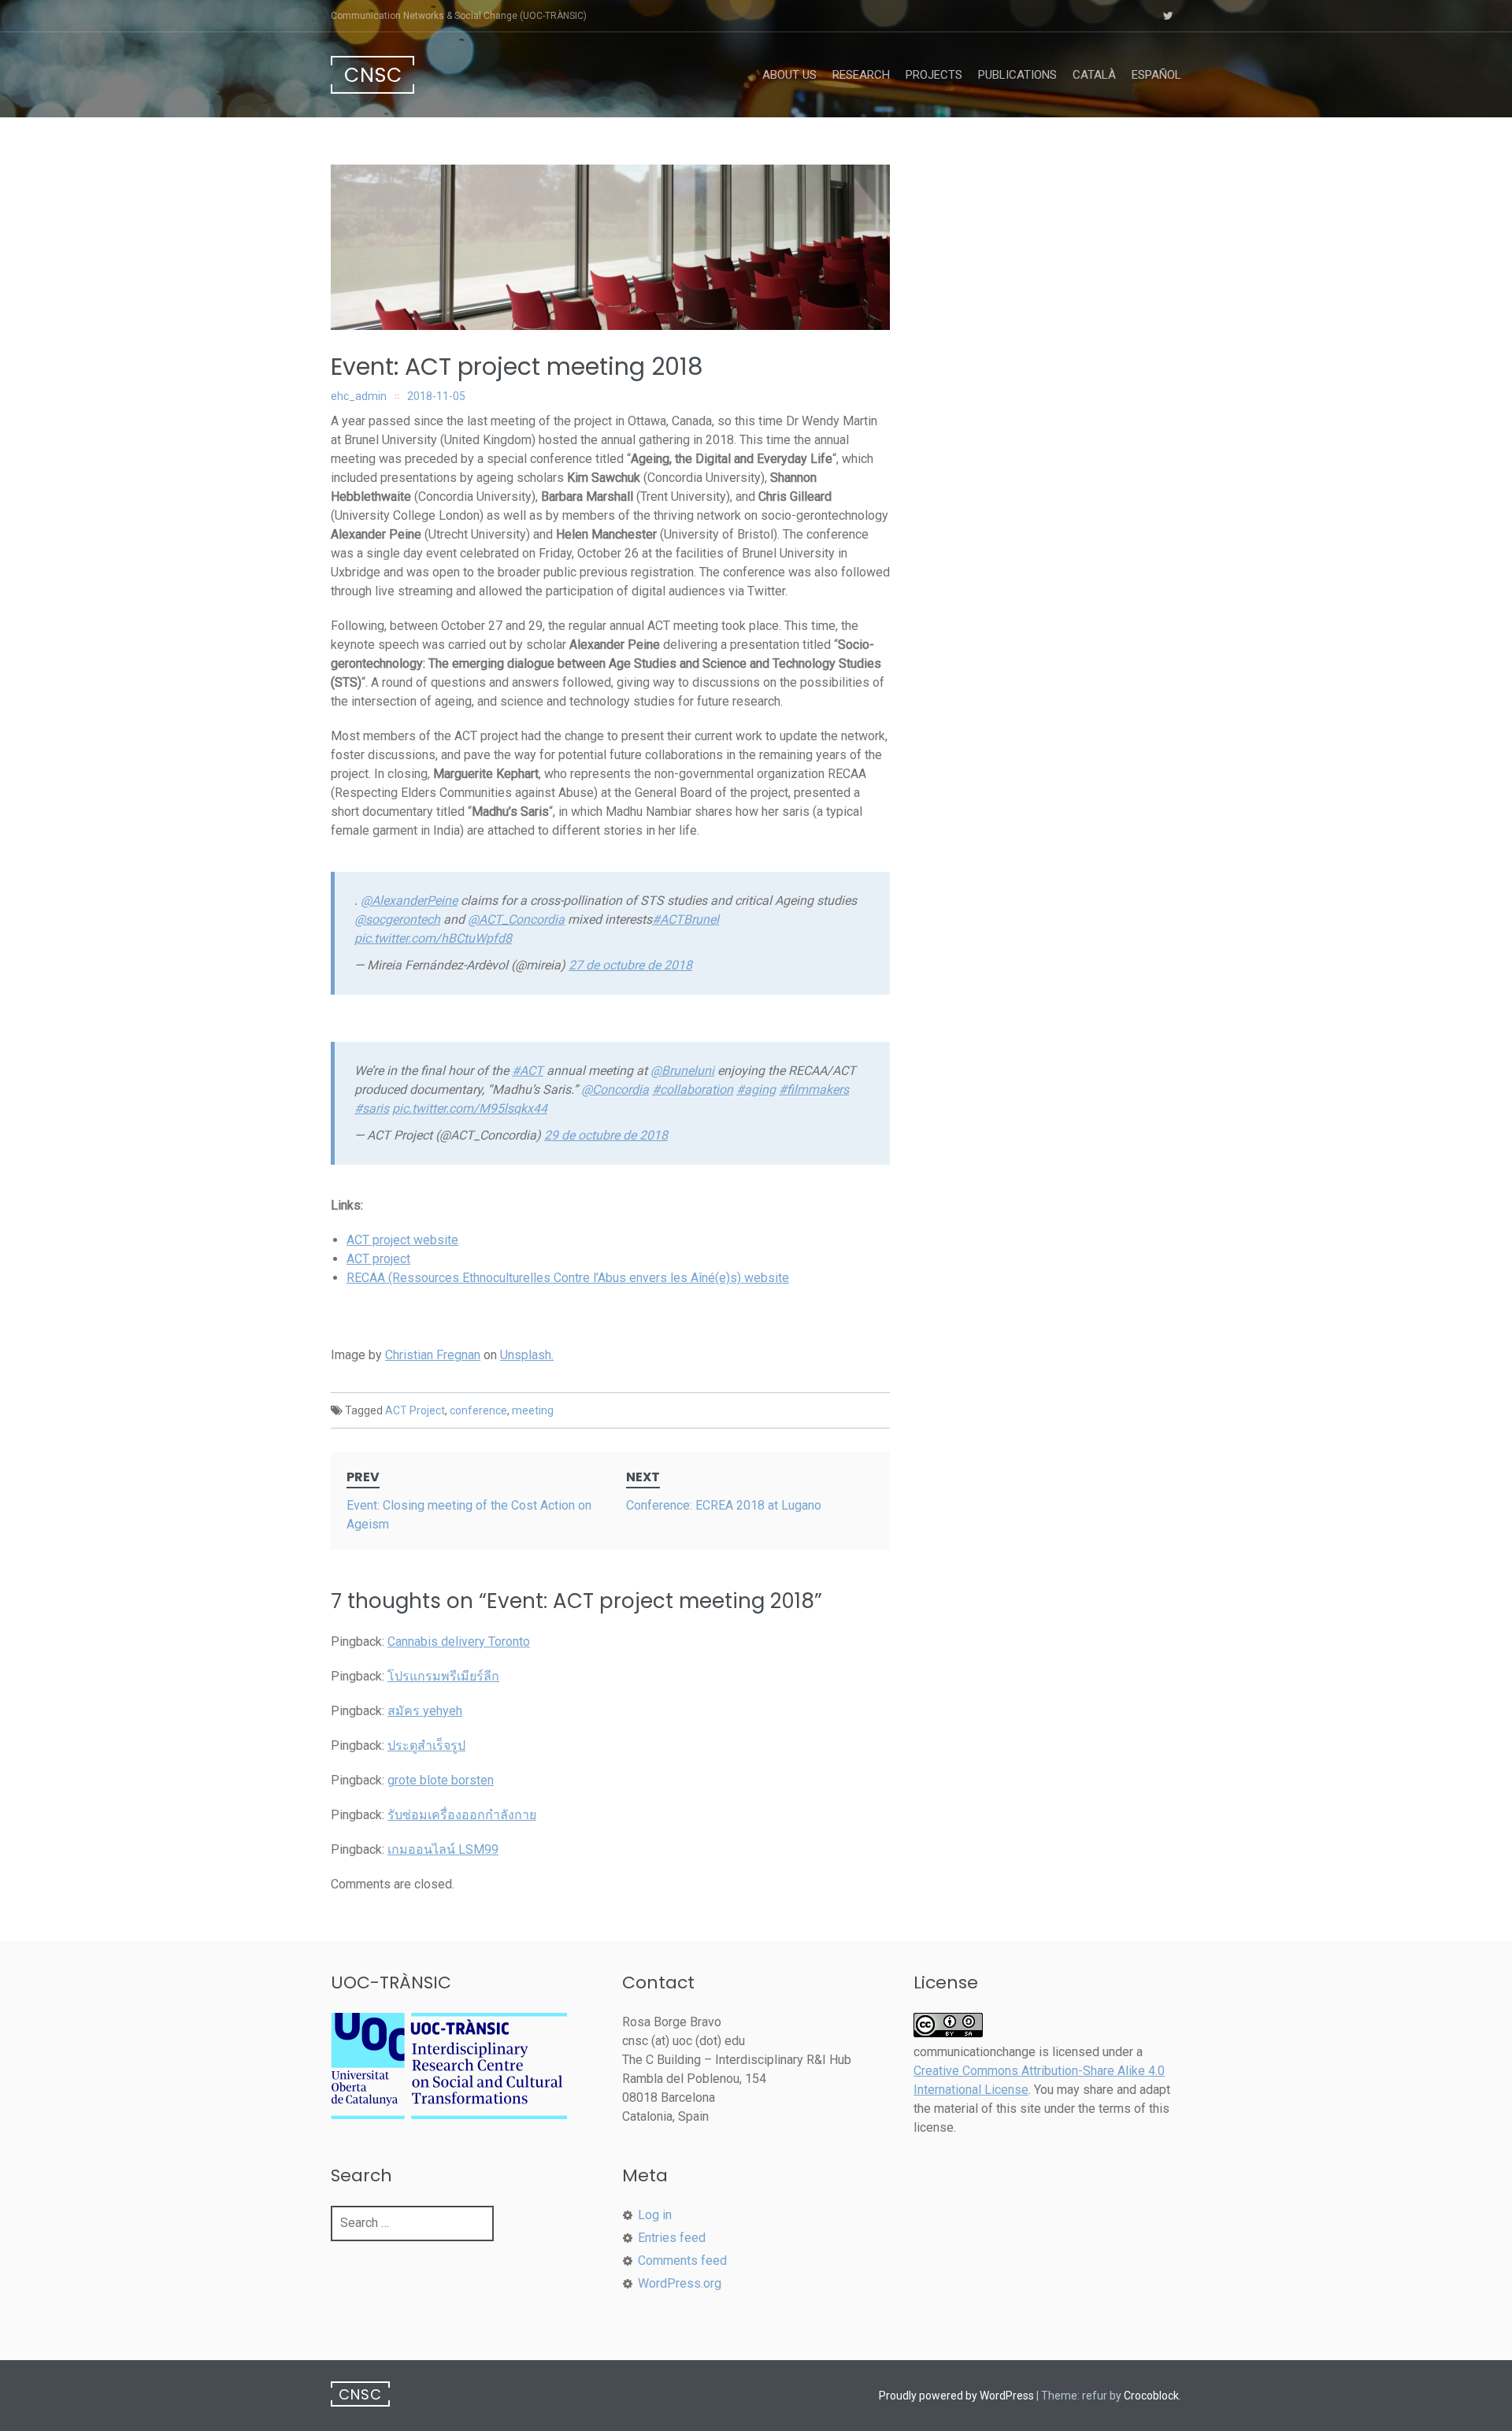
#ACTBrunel (686, 919)
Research (861, 75)
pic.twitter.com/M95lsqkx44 (470, 1108)
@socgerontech (397, 919)
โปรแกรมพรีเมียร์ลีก (443, 1676)
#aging (756, 1090)
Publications (1017, 75)
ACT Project (415, 1410)
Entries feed (672, 2238)
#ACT (528, 1071)
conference (478, 1410)
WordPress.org (680, 2283)
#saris (372, 1108)
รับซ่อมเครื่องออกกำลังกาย (462, 1815)
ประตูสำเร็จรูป (426, 1745)
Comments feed (682, 2261)
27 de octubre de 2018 (630, 965)
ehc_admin (359, 396)
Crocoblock (1151, 2396)
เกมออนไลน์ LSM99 (443, 1849)
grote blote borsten (441, 1780)
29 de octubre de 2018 (606, 1135)
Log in (655, 2215)
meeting (533, 1410)
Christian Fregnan (433, 1355)
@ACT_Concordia (516, 919)
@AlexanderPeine (409, 901)
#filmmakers (814, 1090)
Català (1094, 75)
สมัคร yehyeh (425, 1711)
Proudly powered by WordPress (956, 2396)
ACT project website (402, 1240)
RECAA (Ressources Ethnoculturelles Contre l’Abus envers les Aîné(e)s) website (568, 1278)
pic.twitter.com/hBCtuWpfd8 (433, 938)
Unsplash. (527, 1355)
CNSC (373, 75)
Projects (934, 75)
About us (789, 75)
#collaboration (693, 1090)
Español (1156, 75)
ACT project (378, 1259)
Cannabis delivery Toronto (459, 1642)
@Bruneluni (682, 1071)
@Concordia (615, 1090)
